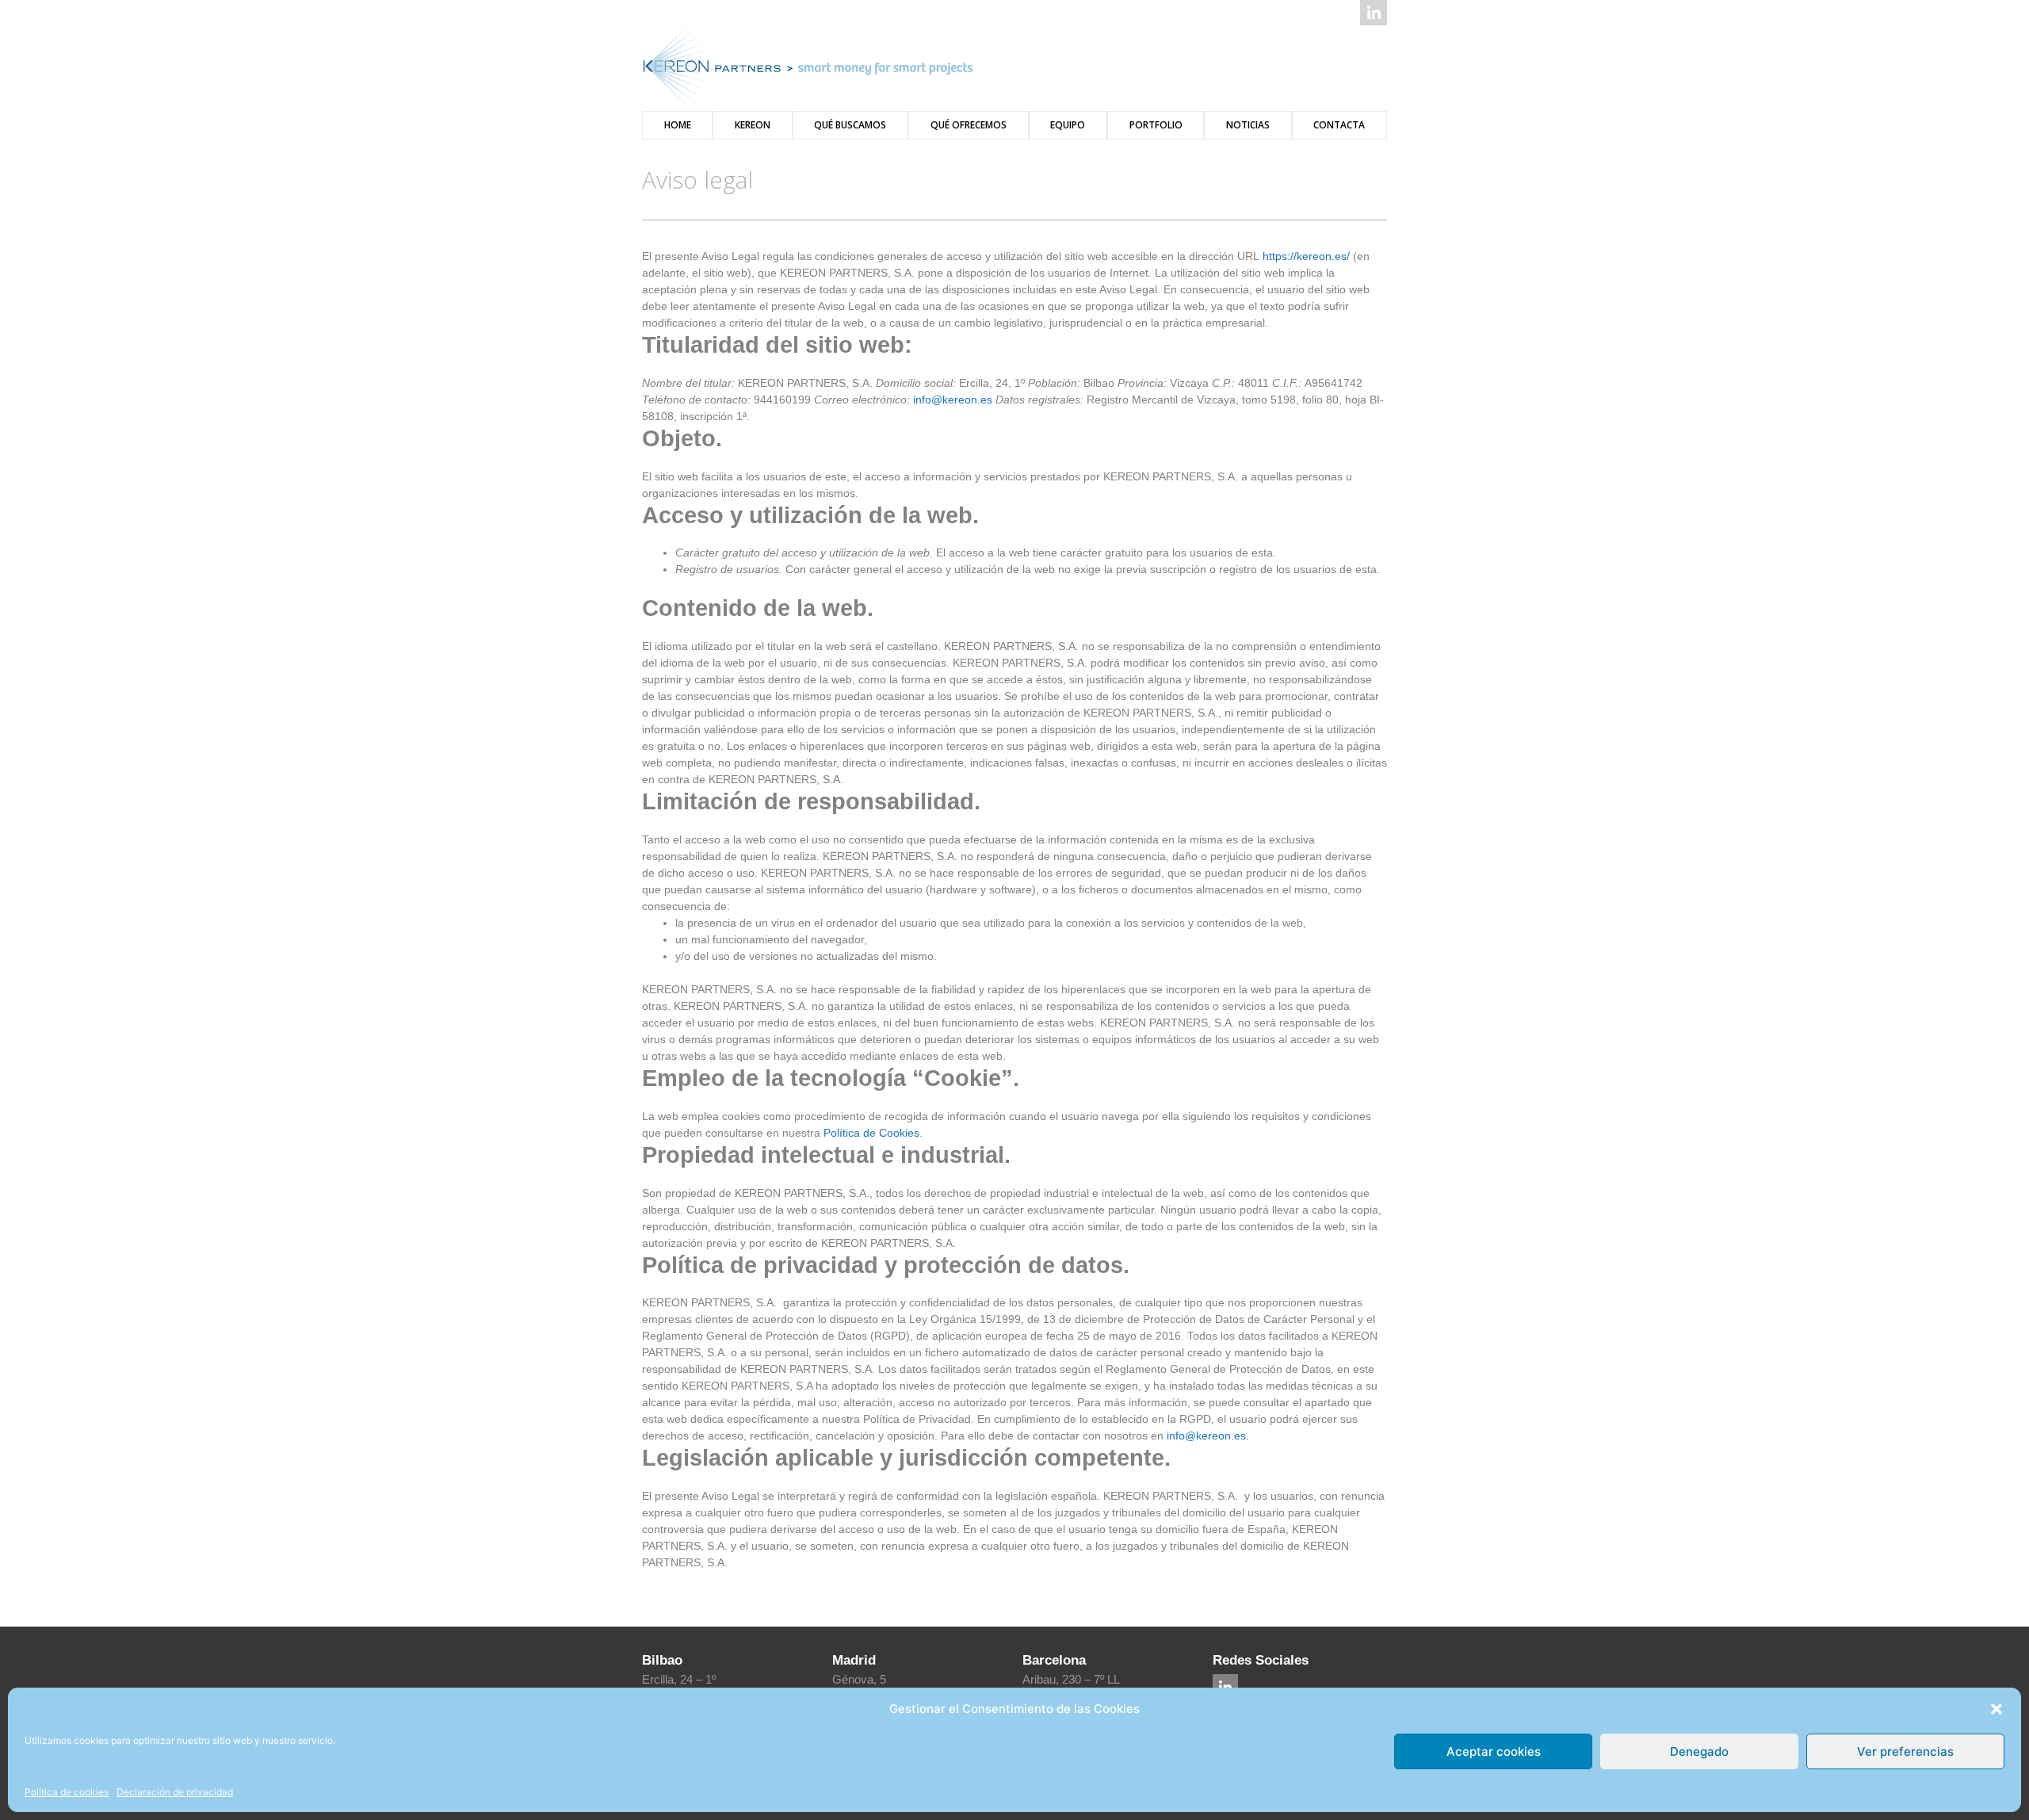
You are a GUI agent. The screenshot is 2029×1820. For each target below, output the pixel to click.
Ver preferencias (1905, 1751)
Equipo (1068, 125)
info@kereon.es (953, 400)
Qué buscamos (850, 125)
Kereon (753, 125)
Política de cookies (67, 1792)
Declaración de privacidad (175, 1792)
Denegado (1699, 1751)
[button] (1997, 1709)
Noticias (1248, 125)
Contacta (1339, 125)
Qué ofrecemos (969, 125)
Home (678, 125)
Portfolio (1156, 125)
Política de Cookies (871, 1133)
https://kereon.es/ (1306, 256)
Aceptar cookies (1494, 1751)
